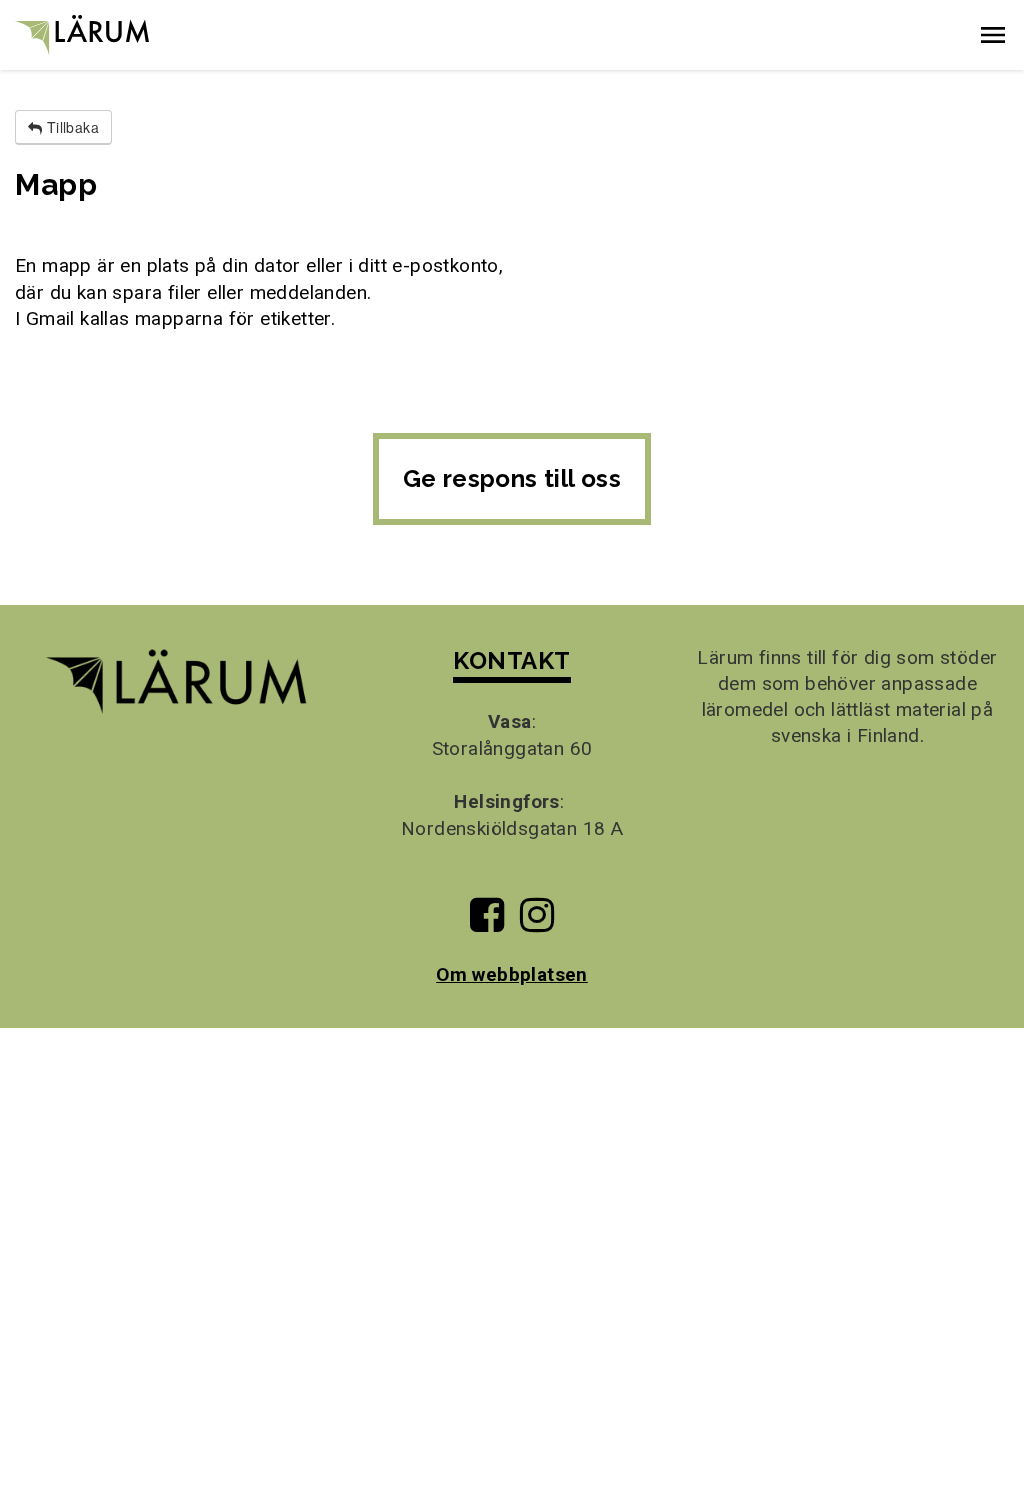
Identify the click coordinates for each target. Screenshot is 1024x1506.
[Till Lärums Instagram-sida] (537, 922)
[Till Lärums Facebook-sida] (487, 922)
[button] (993, 35)
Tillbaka (70, 127)
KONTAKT (511, 660)
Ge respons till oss (512, 478)
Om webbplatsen (512, 974)
